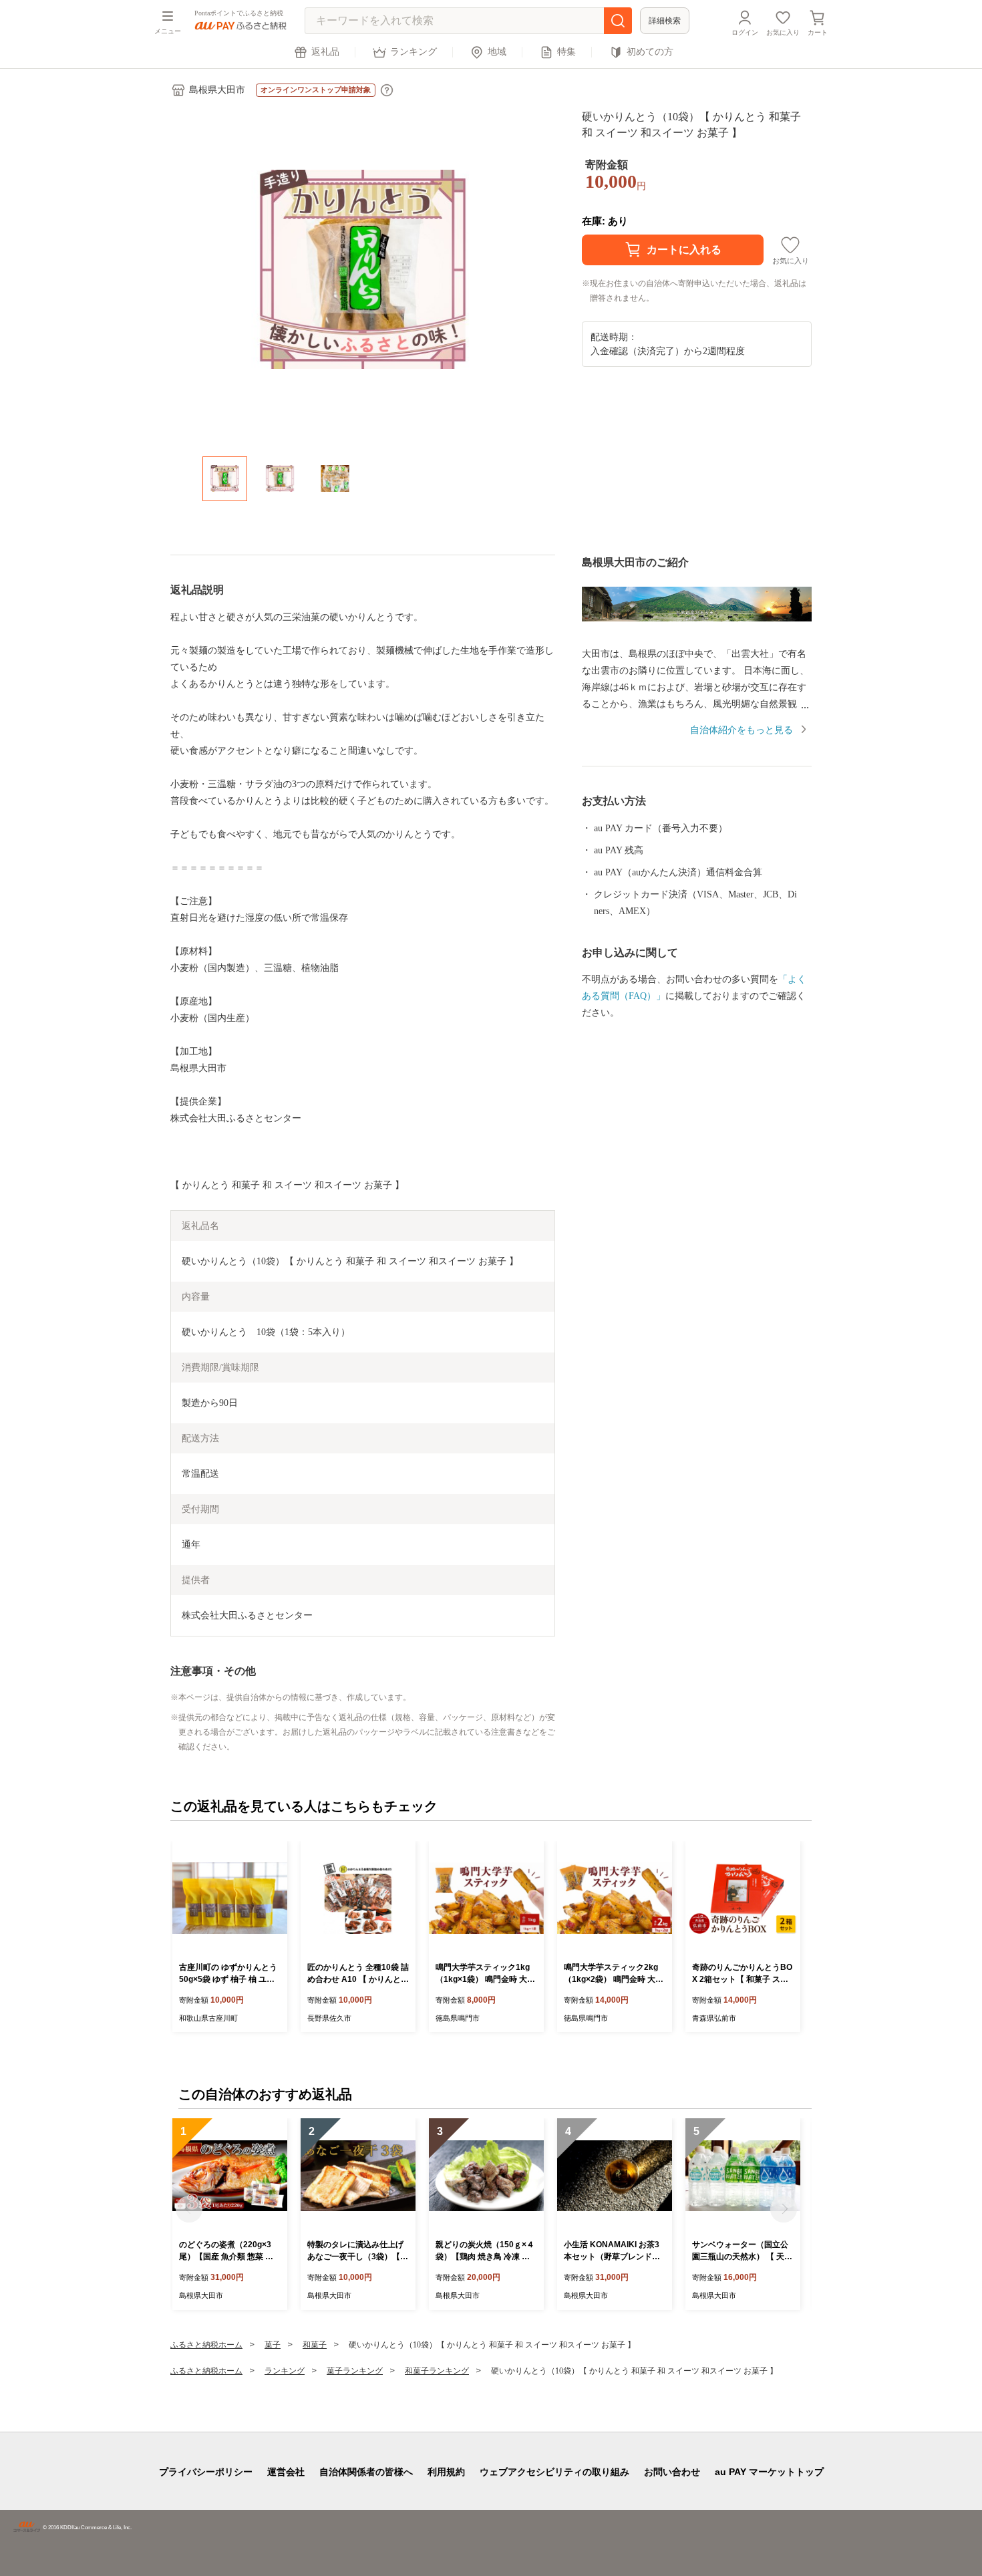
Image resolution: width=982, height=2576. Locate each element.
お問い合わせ (672, 2472)
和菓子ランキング (437, 2371)
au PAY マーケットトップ (769, 2472)
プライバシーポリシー (206, 2472)
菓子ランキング (355, 2371)
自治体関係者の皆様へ (366, 2472)
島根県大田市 (217, 90)
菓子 (273, 2345)
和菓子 (315, 2345)
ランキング (414, 52)
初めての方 (650, 52)
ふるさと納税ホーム (206, 2345)
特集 (566, 52)
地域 (497, 52)
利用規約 (446, 2472)
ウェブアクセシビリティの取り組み (554, 2472)
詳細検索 (665, 21)
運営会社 (286, 2472)
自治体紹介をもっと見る (742, 730)
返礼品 (325, 52)
